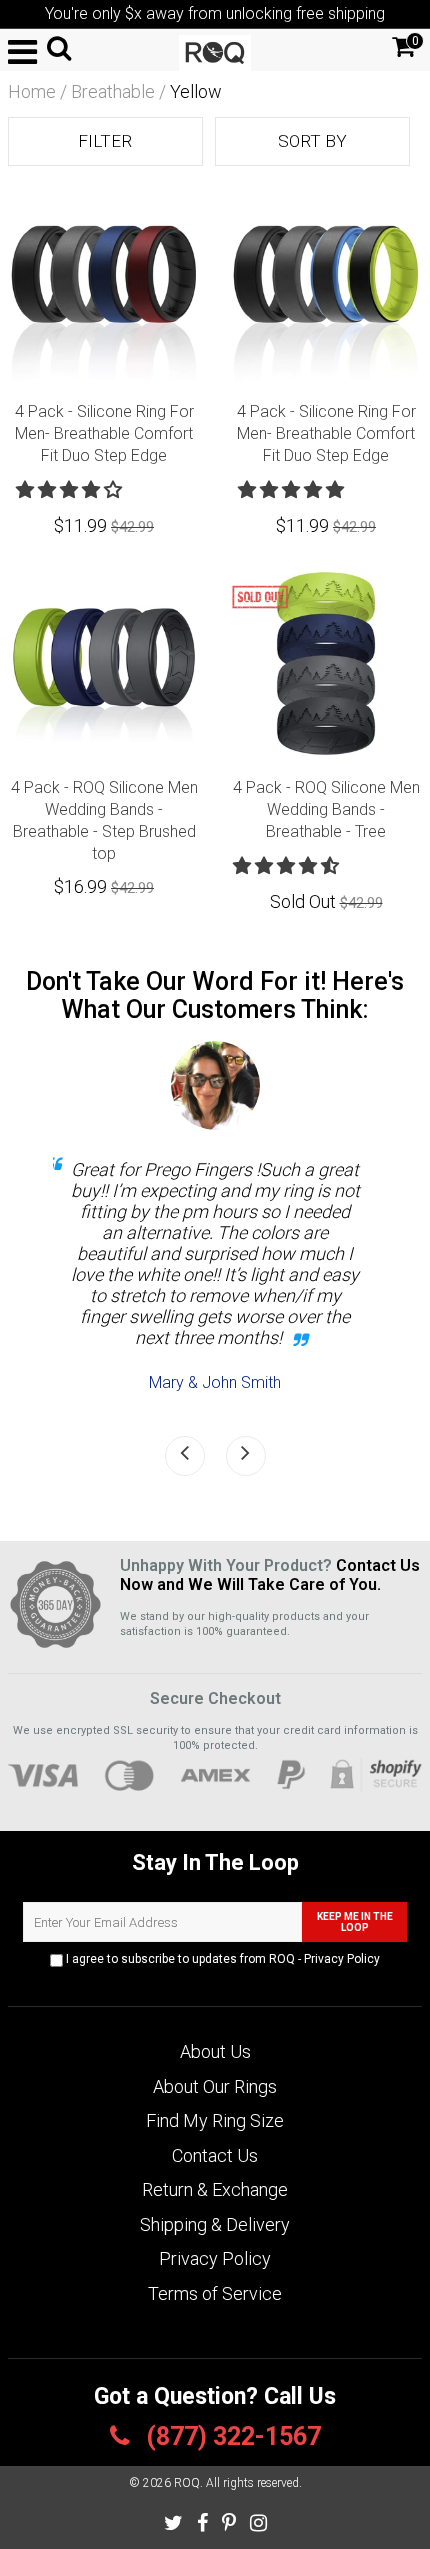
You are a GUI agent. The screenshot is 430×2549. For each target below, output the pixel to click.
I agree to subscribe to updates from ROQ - (221, 1959)
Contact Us (215, 2155)
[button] (71, 489)
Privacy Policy (342, 1959)
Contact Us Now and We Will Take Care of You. (270, 1575)
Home (32, 92)
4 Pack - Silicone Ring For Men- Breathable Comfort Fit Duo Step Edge (104, 433)
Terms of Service (215, 2293)
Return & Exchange (215, 2189)
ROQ (187, 2483)
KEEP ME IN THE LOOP (355, 1922)
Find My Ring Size (215, 2120)
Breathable (113, 92)
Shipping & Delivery (215, 2224)
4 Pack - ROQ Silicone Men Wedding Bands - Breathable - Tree (326, 809)
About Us (215, 2051)
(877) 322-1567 (230, 2436)
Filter (105, 141)
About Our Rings (215, 2086)
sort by (312, 141)
